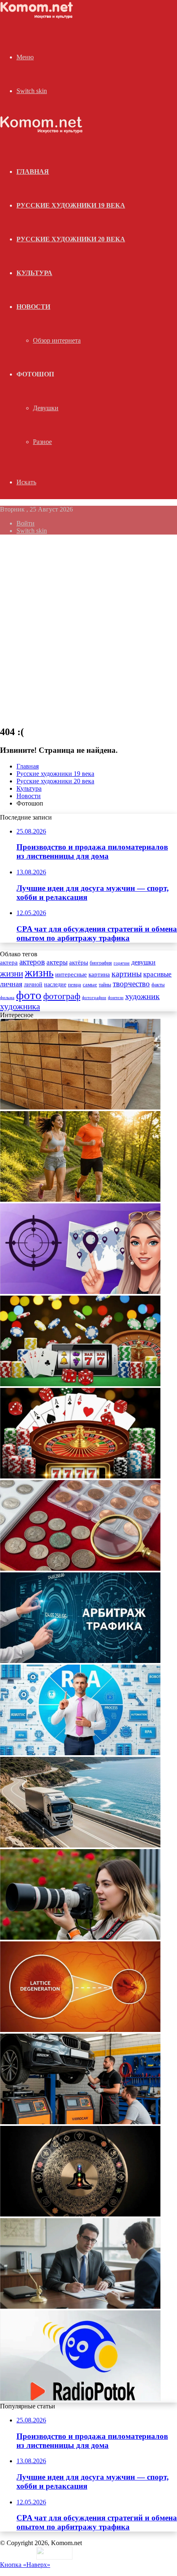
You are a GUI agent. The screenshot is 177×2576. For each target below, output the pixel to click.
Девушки (46, 408)
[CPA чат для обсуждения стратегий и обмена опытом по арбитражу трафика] (80, 1292)
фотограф (62, 996)
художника (20, 1007)
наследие (55, 984)
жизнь (39, 973)
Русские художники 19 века (71, 205)
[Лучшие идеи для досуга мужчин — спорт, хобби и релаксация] (80, 1199)
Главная (28, 766)
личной (33, 984)
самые (90, 984)
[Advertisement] (88, 630)
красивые (157, 974)
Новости (33, 307)
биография (101, 963)
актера (9, 962)
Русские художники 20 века (71, 239)
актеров (32, 962)
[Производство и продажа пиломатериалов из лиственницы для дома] (80, 1107)
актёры (79, 962)
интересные (71, 974)
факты (158, 985)
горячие (122, 963)
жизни (12, 974)
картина (99, 974)
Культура (34, 273)
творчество (131, 984)
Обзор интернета (57, 340)
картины (127, 974)
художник (142, 996)
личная (11, 984)
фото (29, 995)
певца (75, 985)
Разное (42, 442)
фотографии (94, 997)
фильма (7, 997)
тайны (105, 985)
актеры (57, 962)
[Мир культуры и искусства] (38, 17)
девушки (143, 962)
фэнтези (116, 998)
